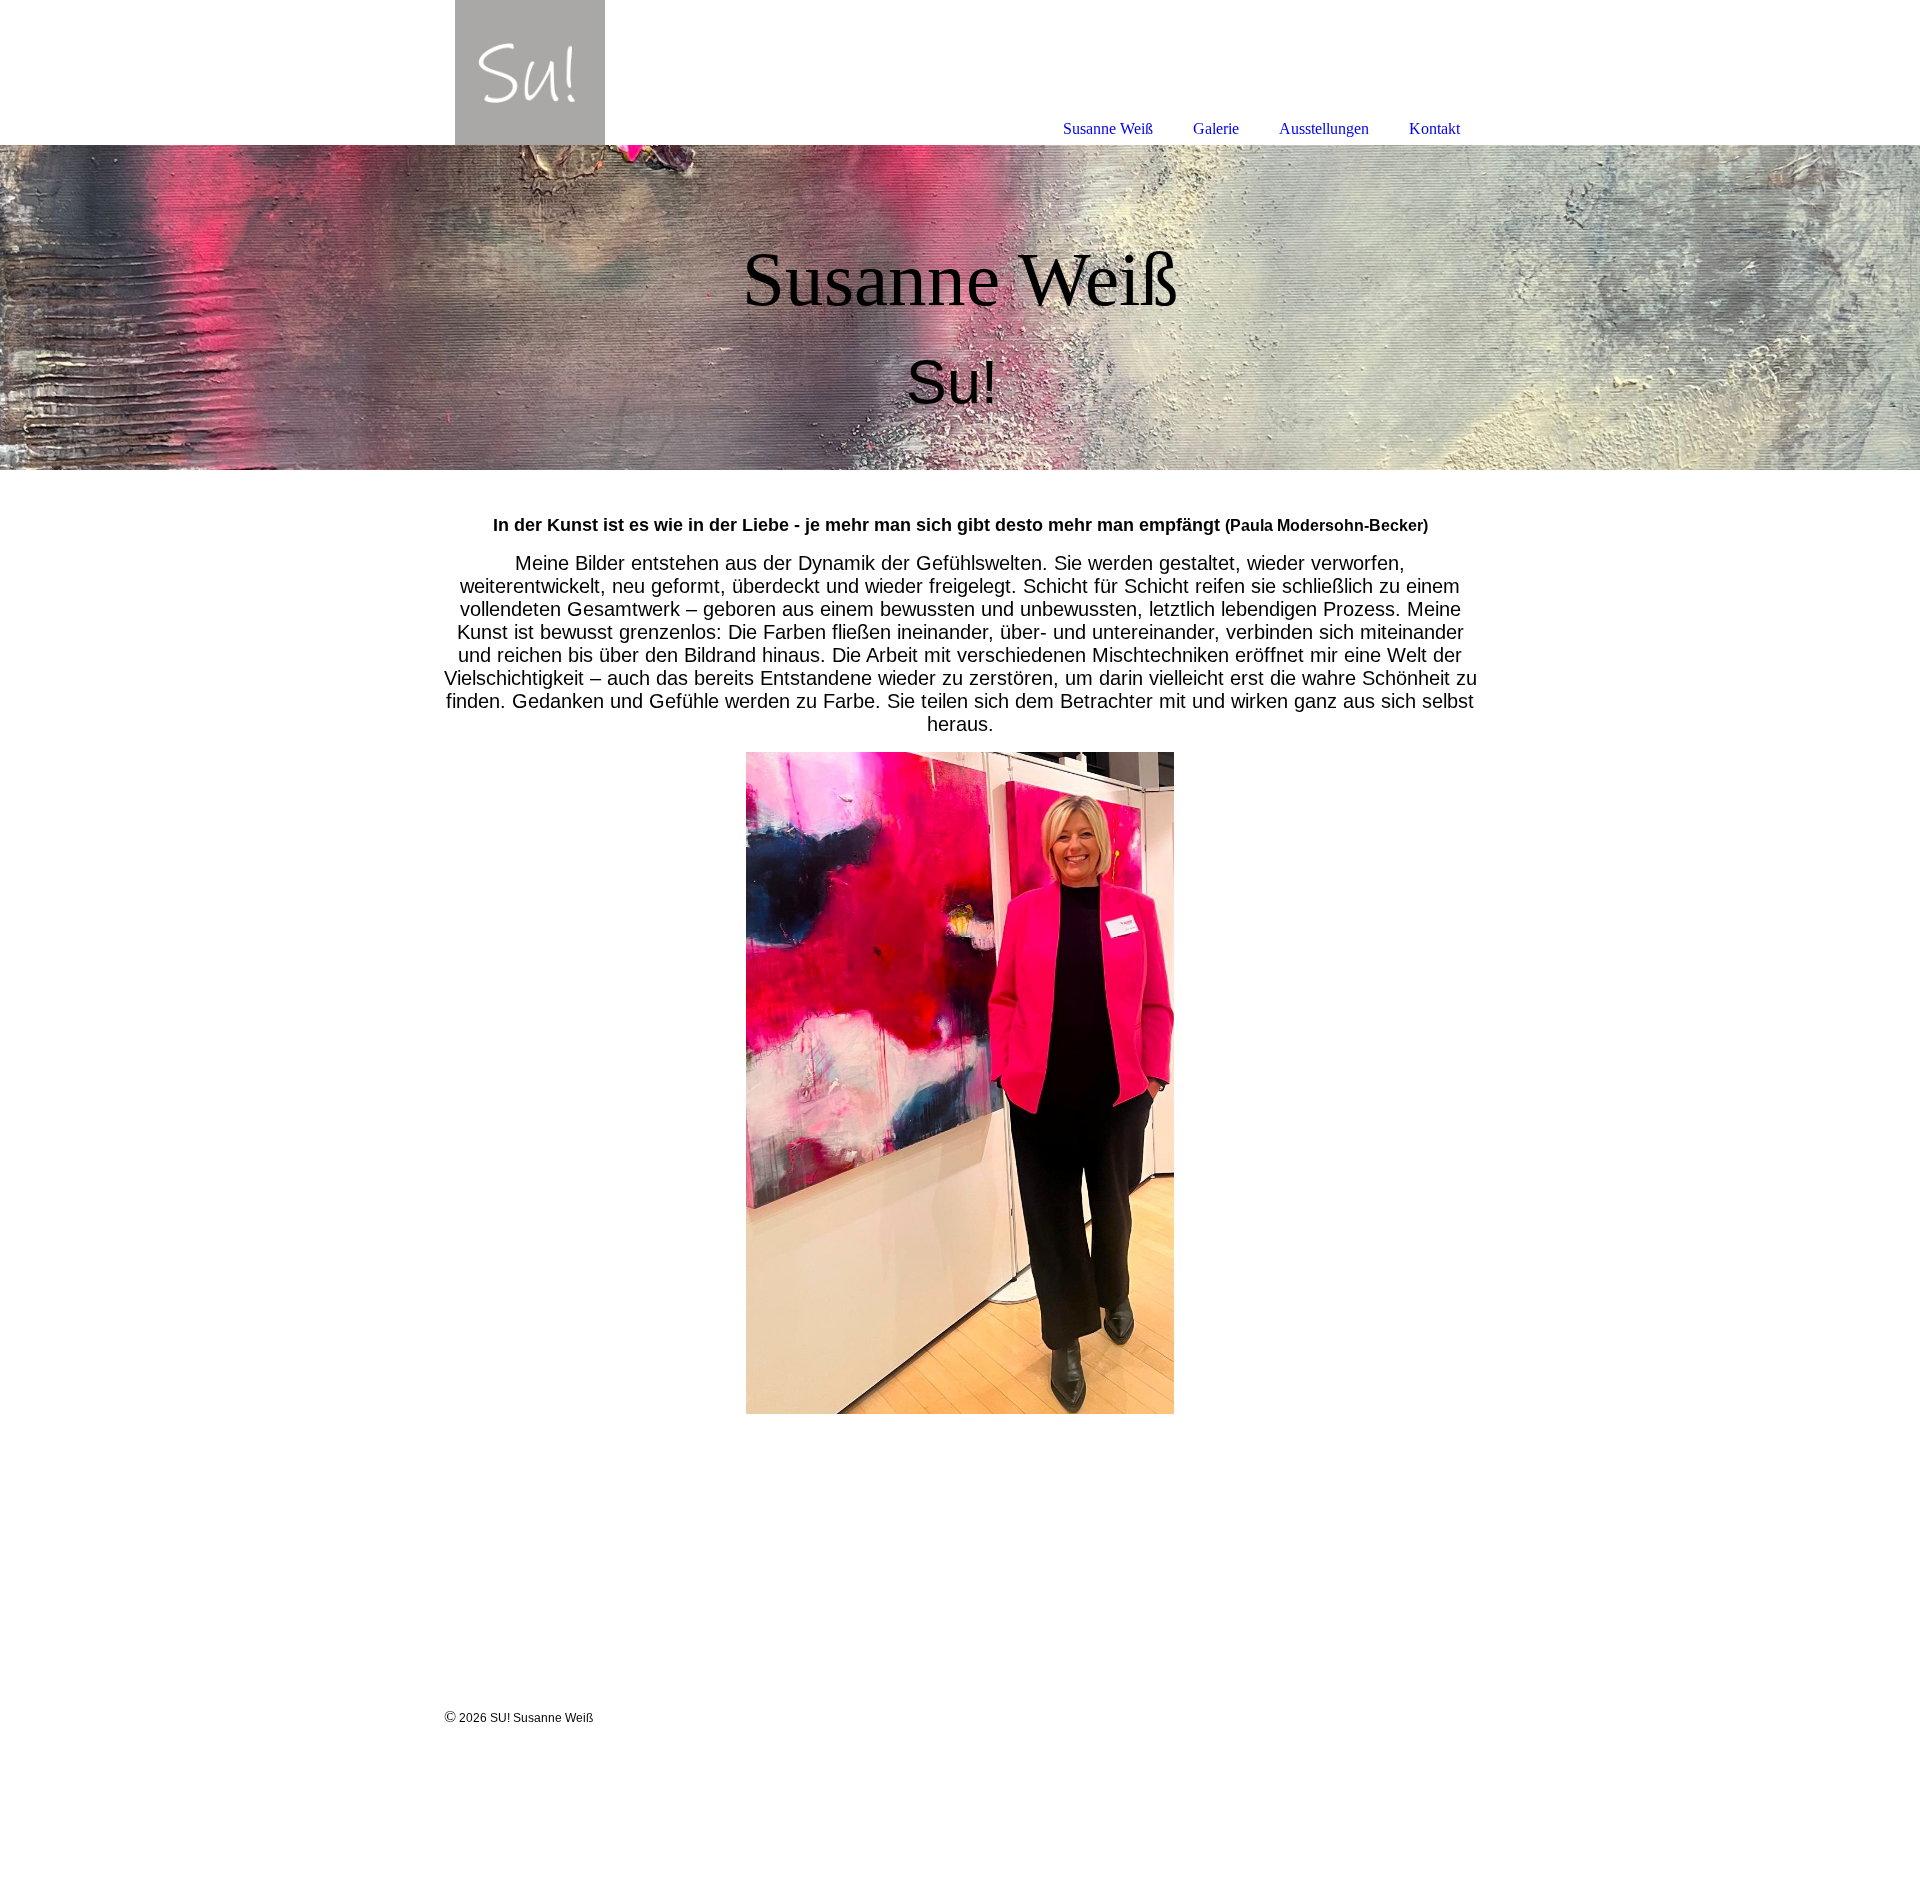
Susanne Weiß (1108, 128)
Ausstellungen (1324, 128)
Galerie (1216, 128)
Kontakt (1434, 128)
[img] (960, 307)
